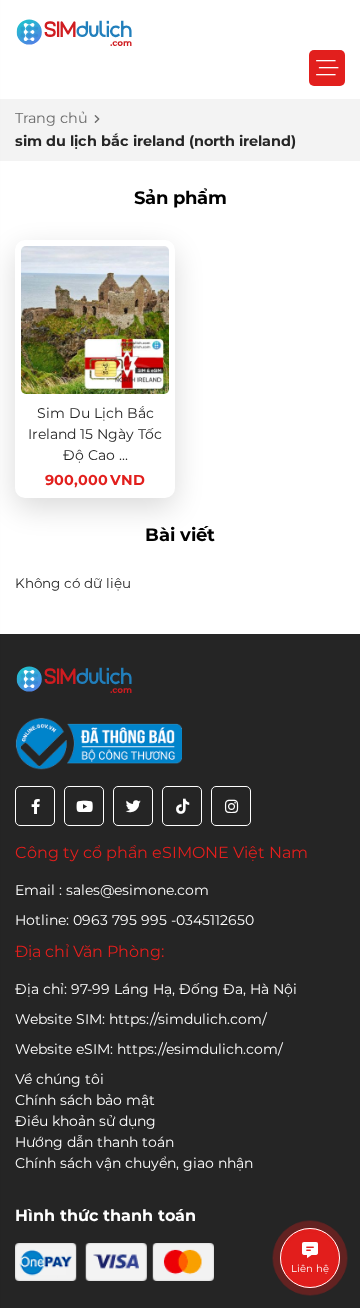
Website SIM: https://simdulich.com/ (141, 1019)
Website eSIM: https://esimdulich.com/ (149, 1049)
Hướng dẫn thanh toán (94, 1142)
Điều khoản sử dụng (85, 1121)
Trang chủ (51, 118)
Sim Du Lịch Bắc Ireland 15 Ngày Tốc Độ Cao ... (95, 434)
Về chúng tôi (59, 1079)
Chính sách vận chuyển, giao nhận (134, 1163)
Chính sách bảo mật (85, 1100)
